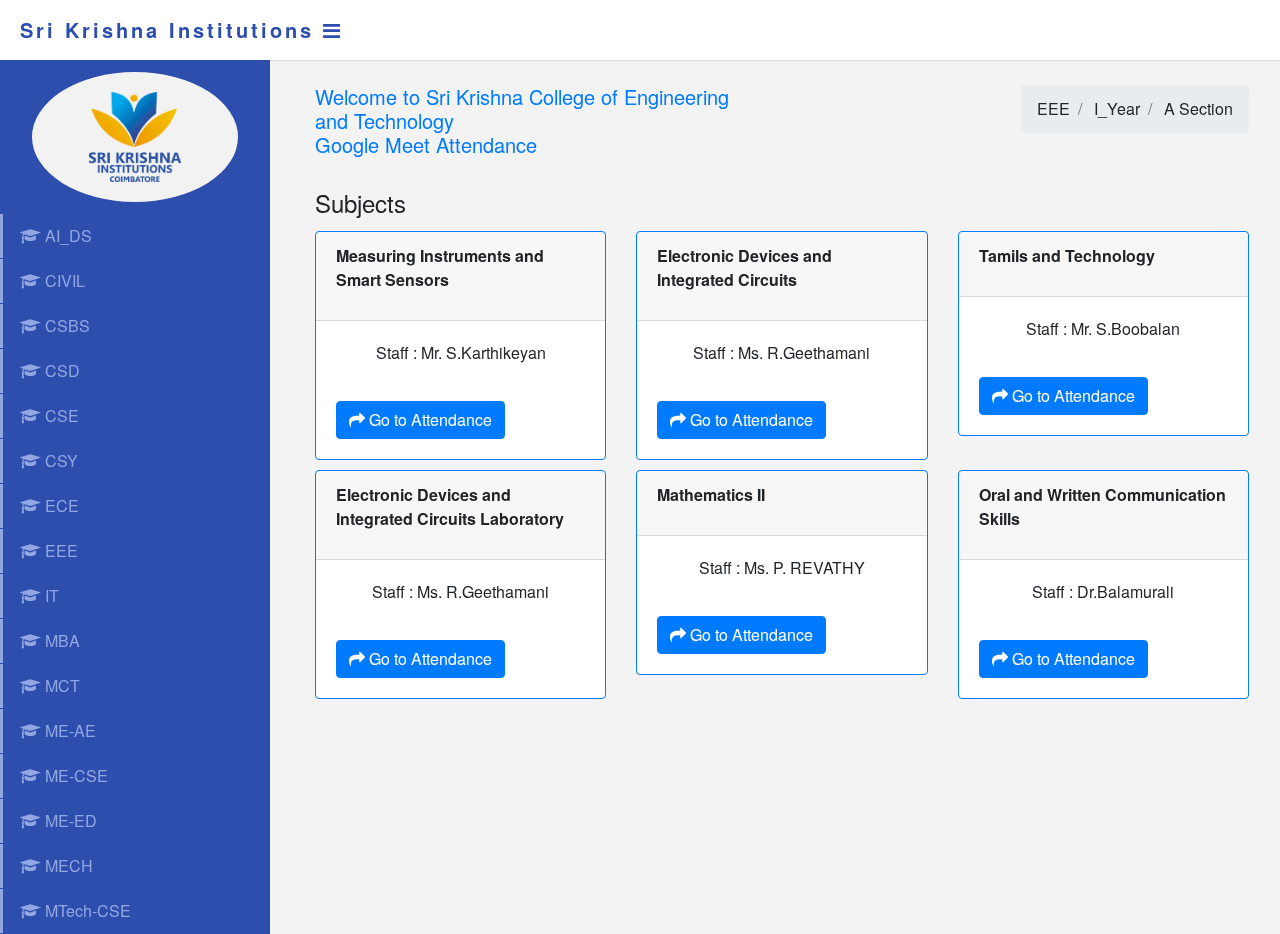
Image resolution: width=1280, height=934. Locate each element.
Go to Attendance (428, 419)
